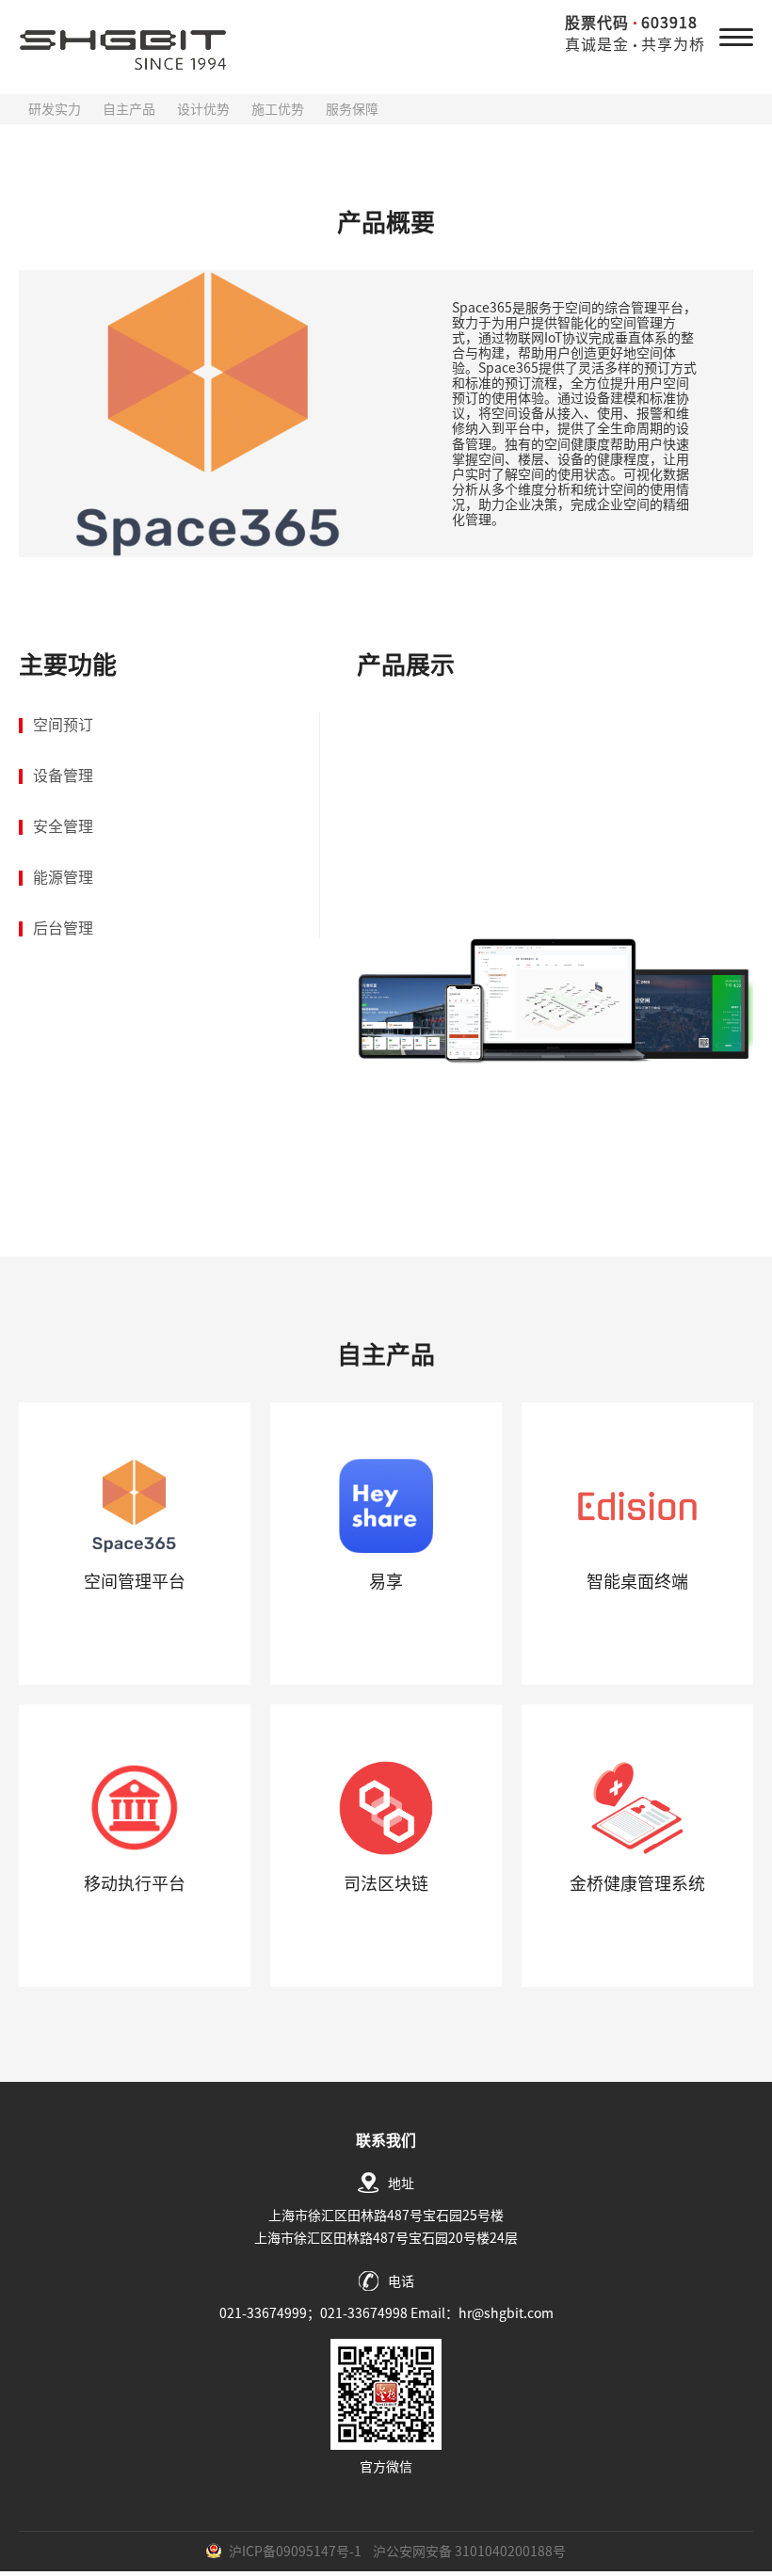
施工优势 (278, 109)
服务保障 (352, 109)
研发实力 (55, 109)
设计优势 (203, 109)
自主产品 (129, 109)
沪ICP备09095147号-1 (295, 2552)
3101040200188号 (510, 2552)
